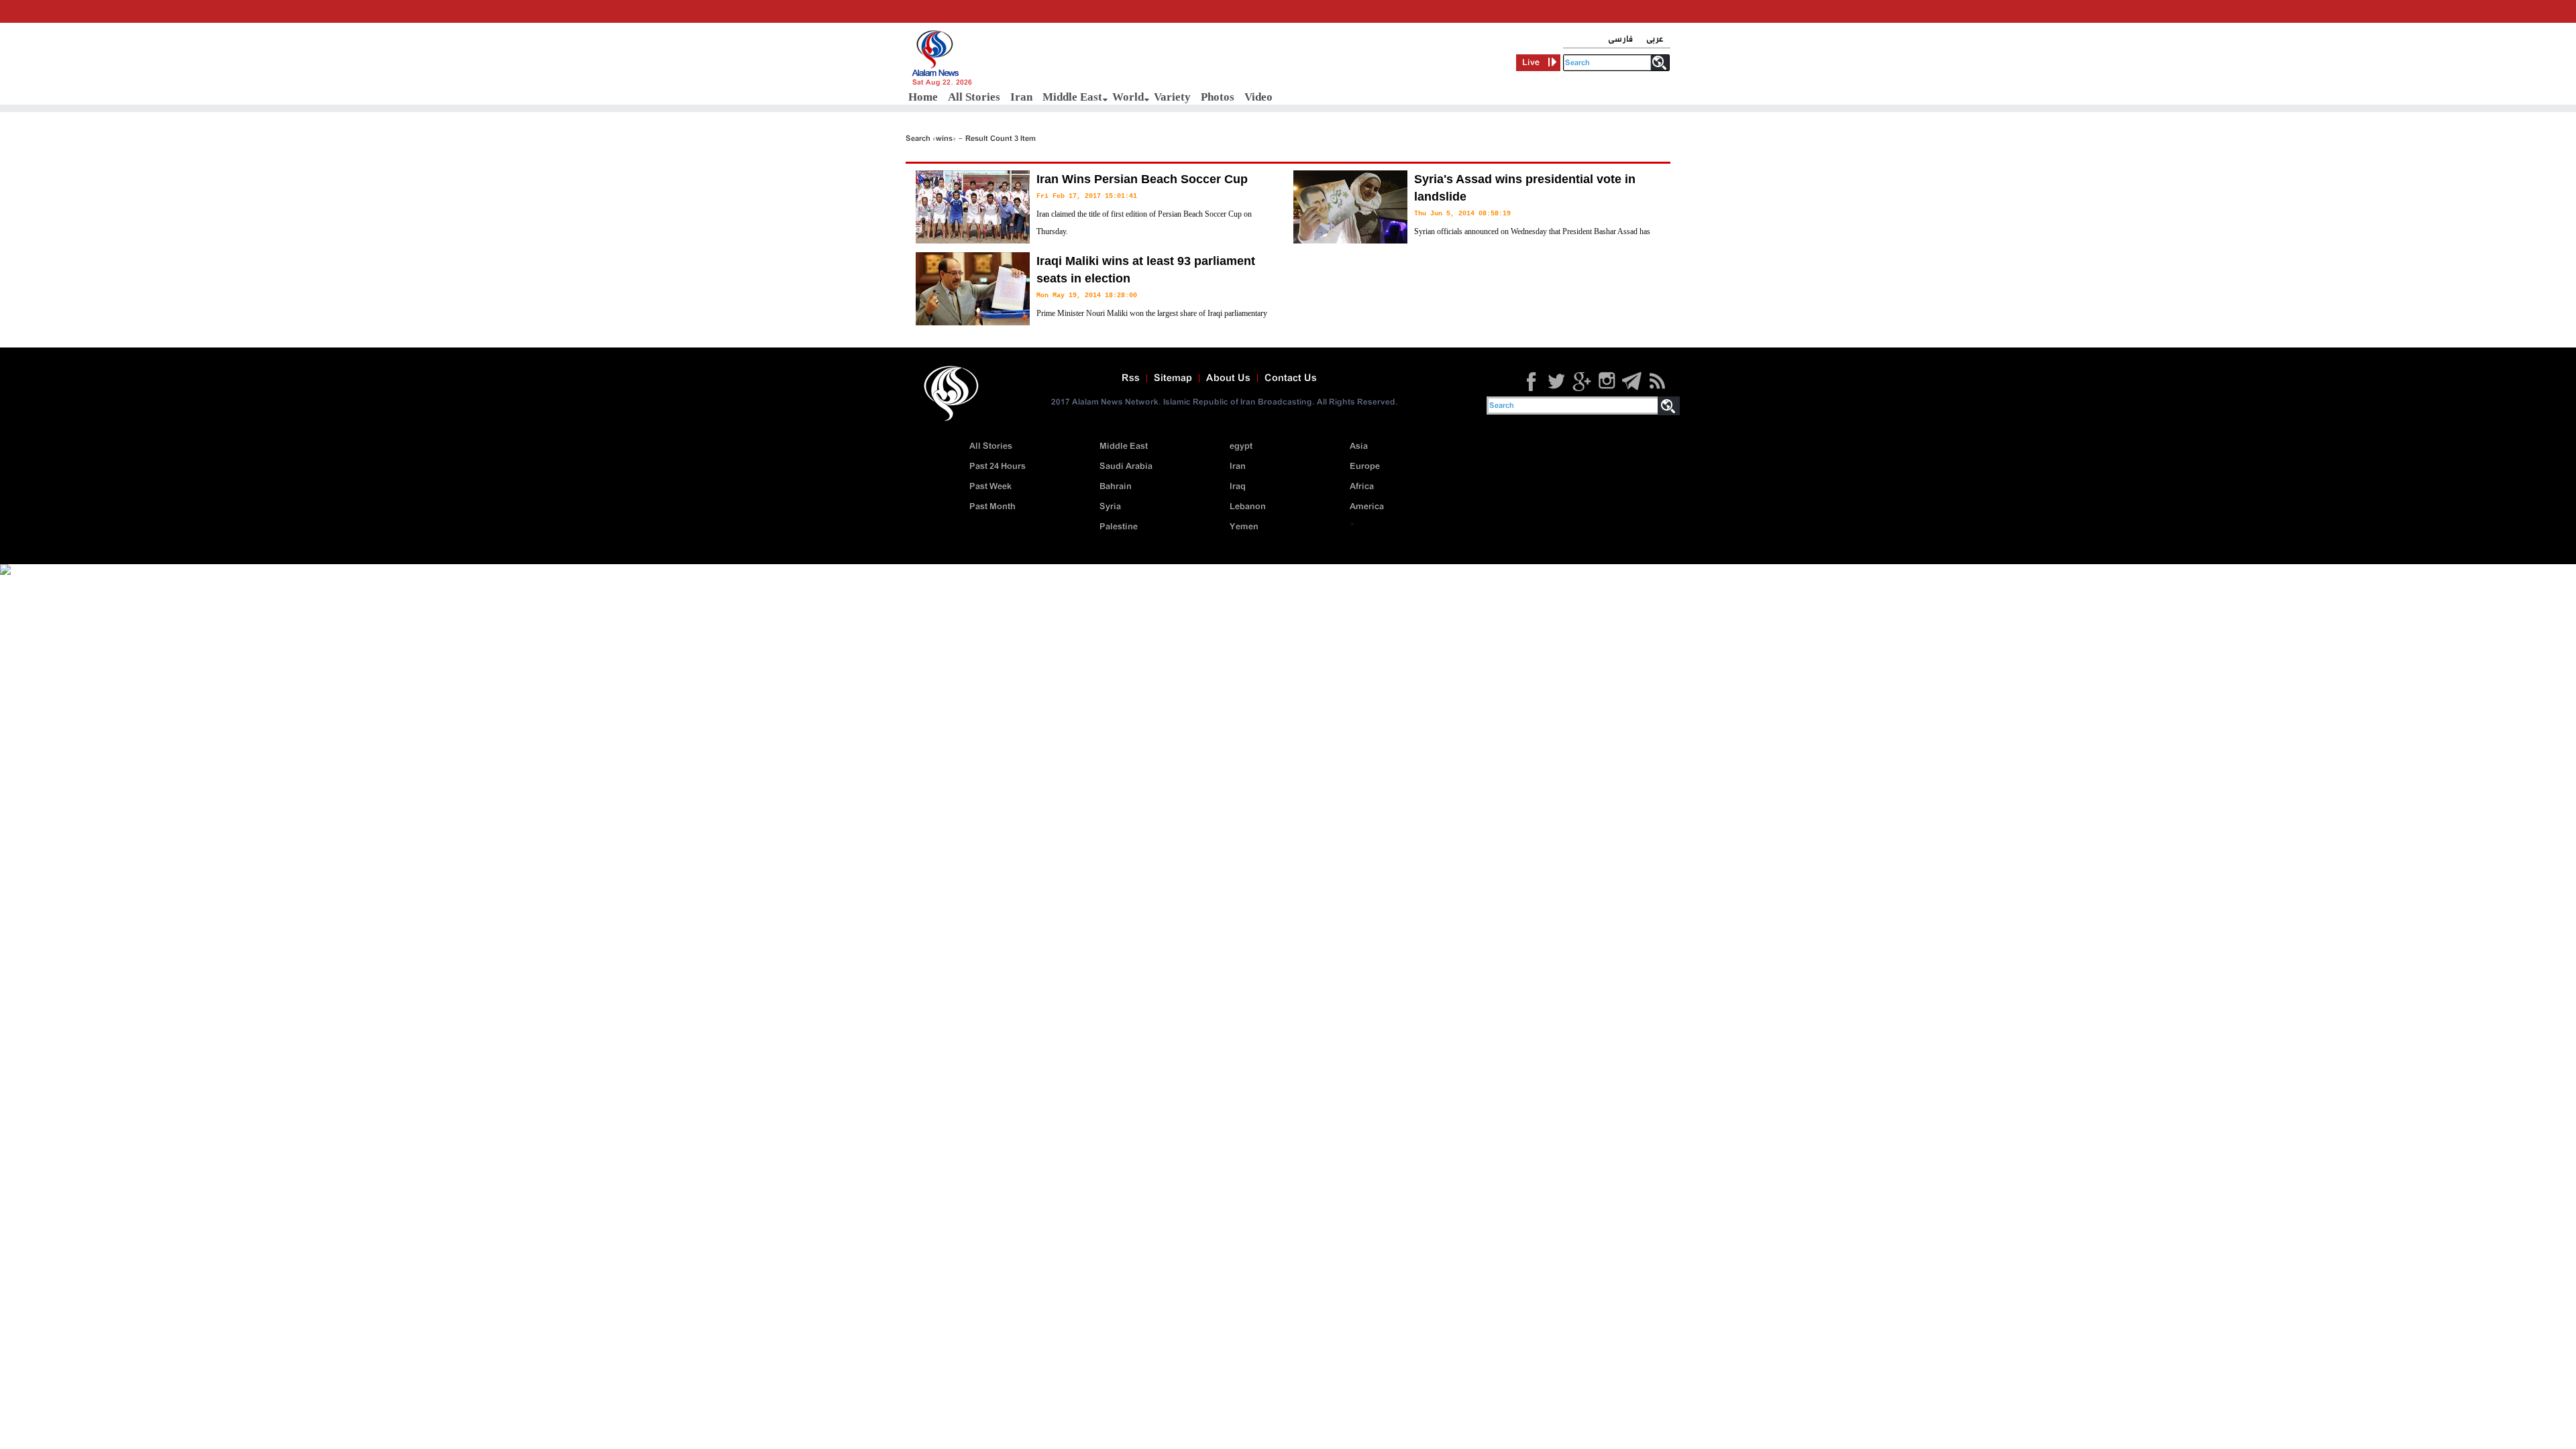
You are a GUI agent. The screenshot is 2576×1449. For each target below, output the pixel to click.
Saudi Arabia (1126, 467)
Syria (1110, 507)
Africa (1362, 487)
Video (1258, 97)
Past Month (992, 507)
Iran (1021, 97)
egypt (1241, 446)
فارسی (1620, 39)
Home (923, 97)
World (1128, 97)
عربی (1655, 39)
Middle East (1072, 97)
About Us (1228, 378)
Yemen (1244, 527)
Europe (1365, 467)
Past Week (990, 487)
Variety (1172, 97)
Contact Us (1291, 378)
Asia (1359, 446)
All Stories (974, 97)
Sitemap (1173, 378)
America (1367, 507)
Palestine (1119, 527)
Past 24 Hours (998, 467)
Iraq (1238, 487)
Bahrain (1116, 487)
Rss (1131, 378)
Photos (1218, 97)
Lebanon (1248, 507)
